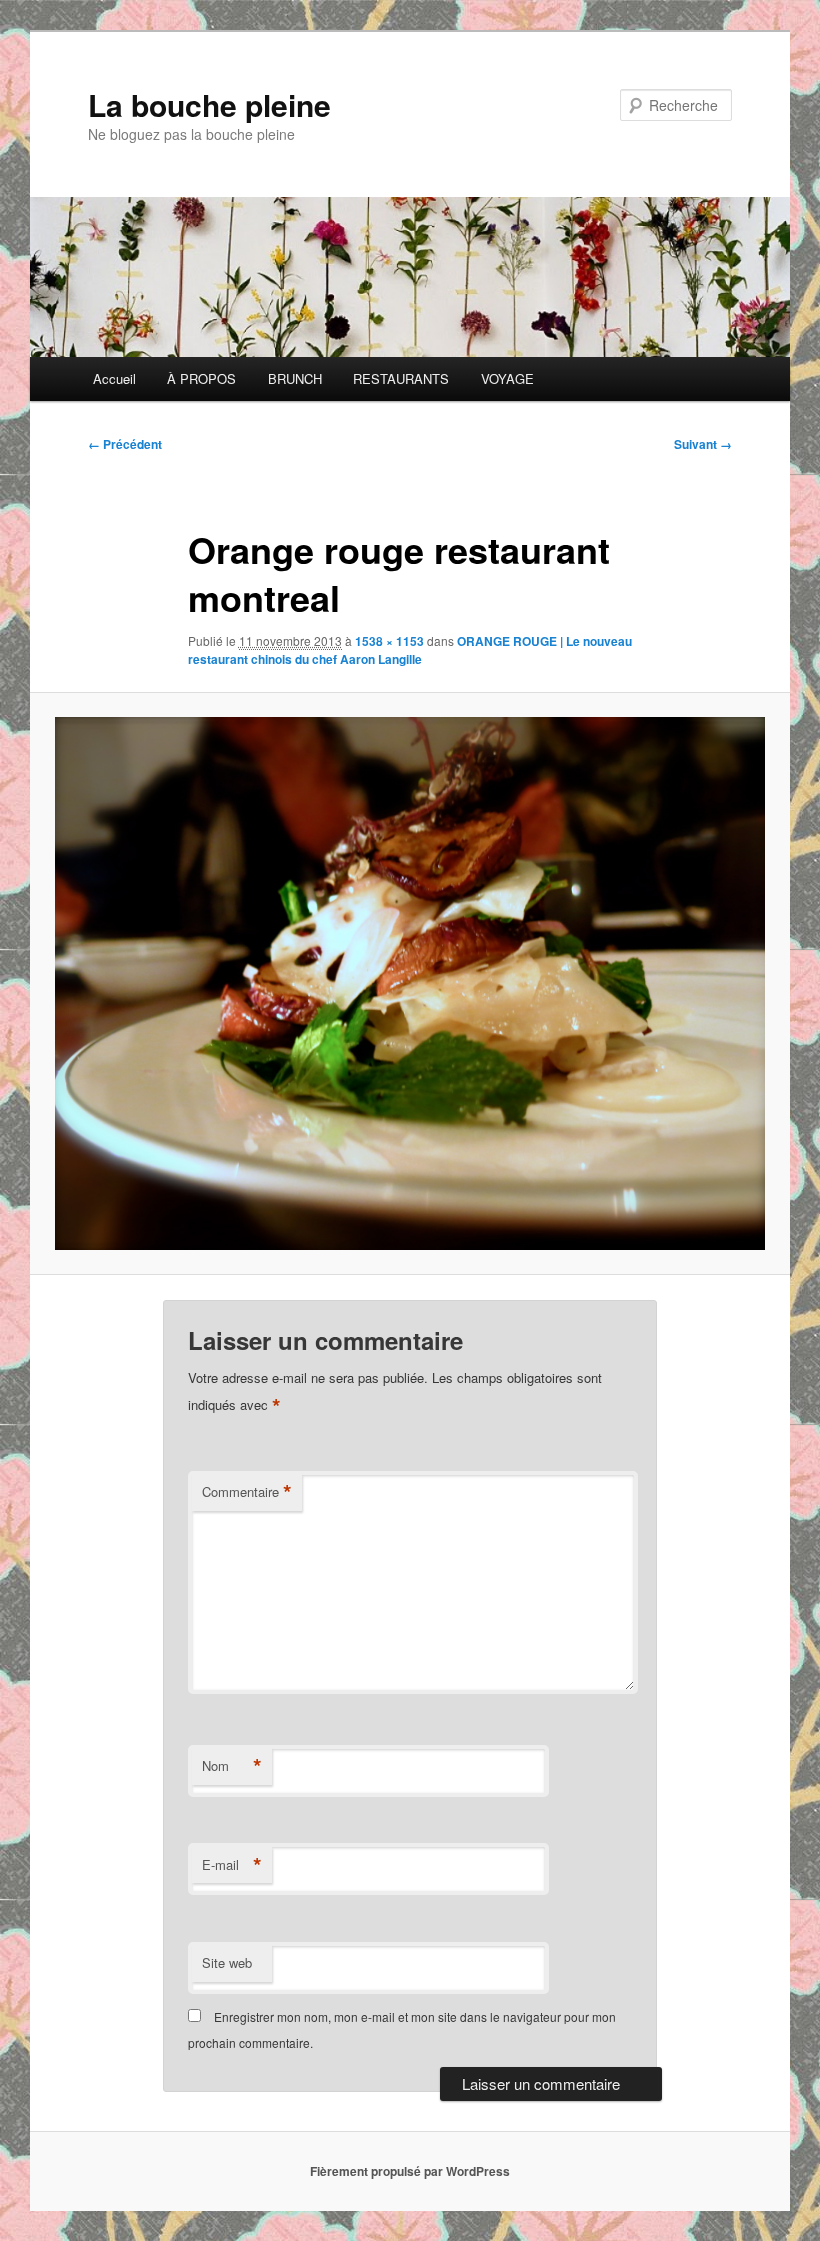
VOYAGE (507, 378)
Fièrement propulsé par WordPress (410, 2171)
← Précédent (125, 444)
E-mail (232, 1865)
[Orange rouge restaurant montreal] (410, 983)
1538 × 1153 (389, 641)
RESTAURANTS (401, 378)
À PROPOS (201, 378)
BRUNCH (295, 378)
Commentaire (247, 1492)
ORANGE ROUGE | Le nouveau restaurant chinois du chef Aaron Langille (410, 650)
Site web (227, 1962)
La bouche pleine (209, 104)
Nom (232, 1766)
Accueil (114, 378)
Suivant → (703, 444)
